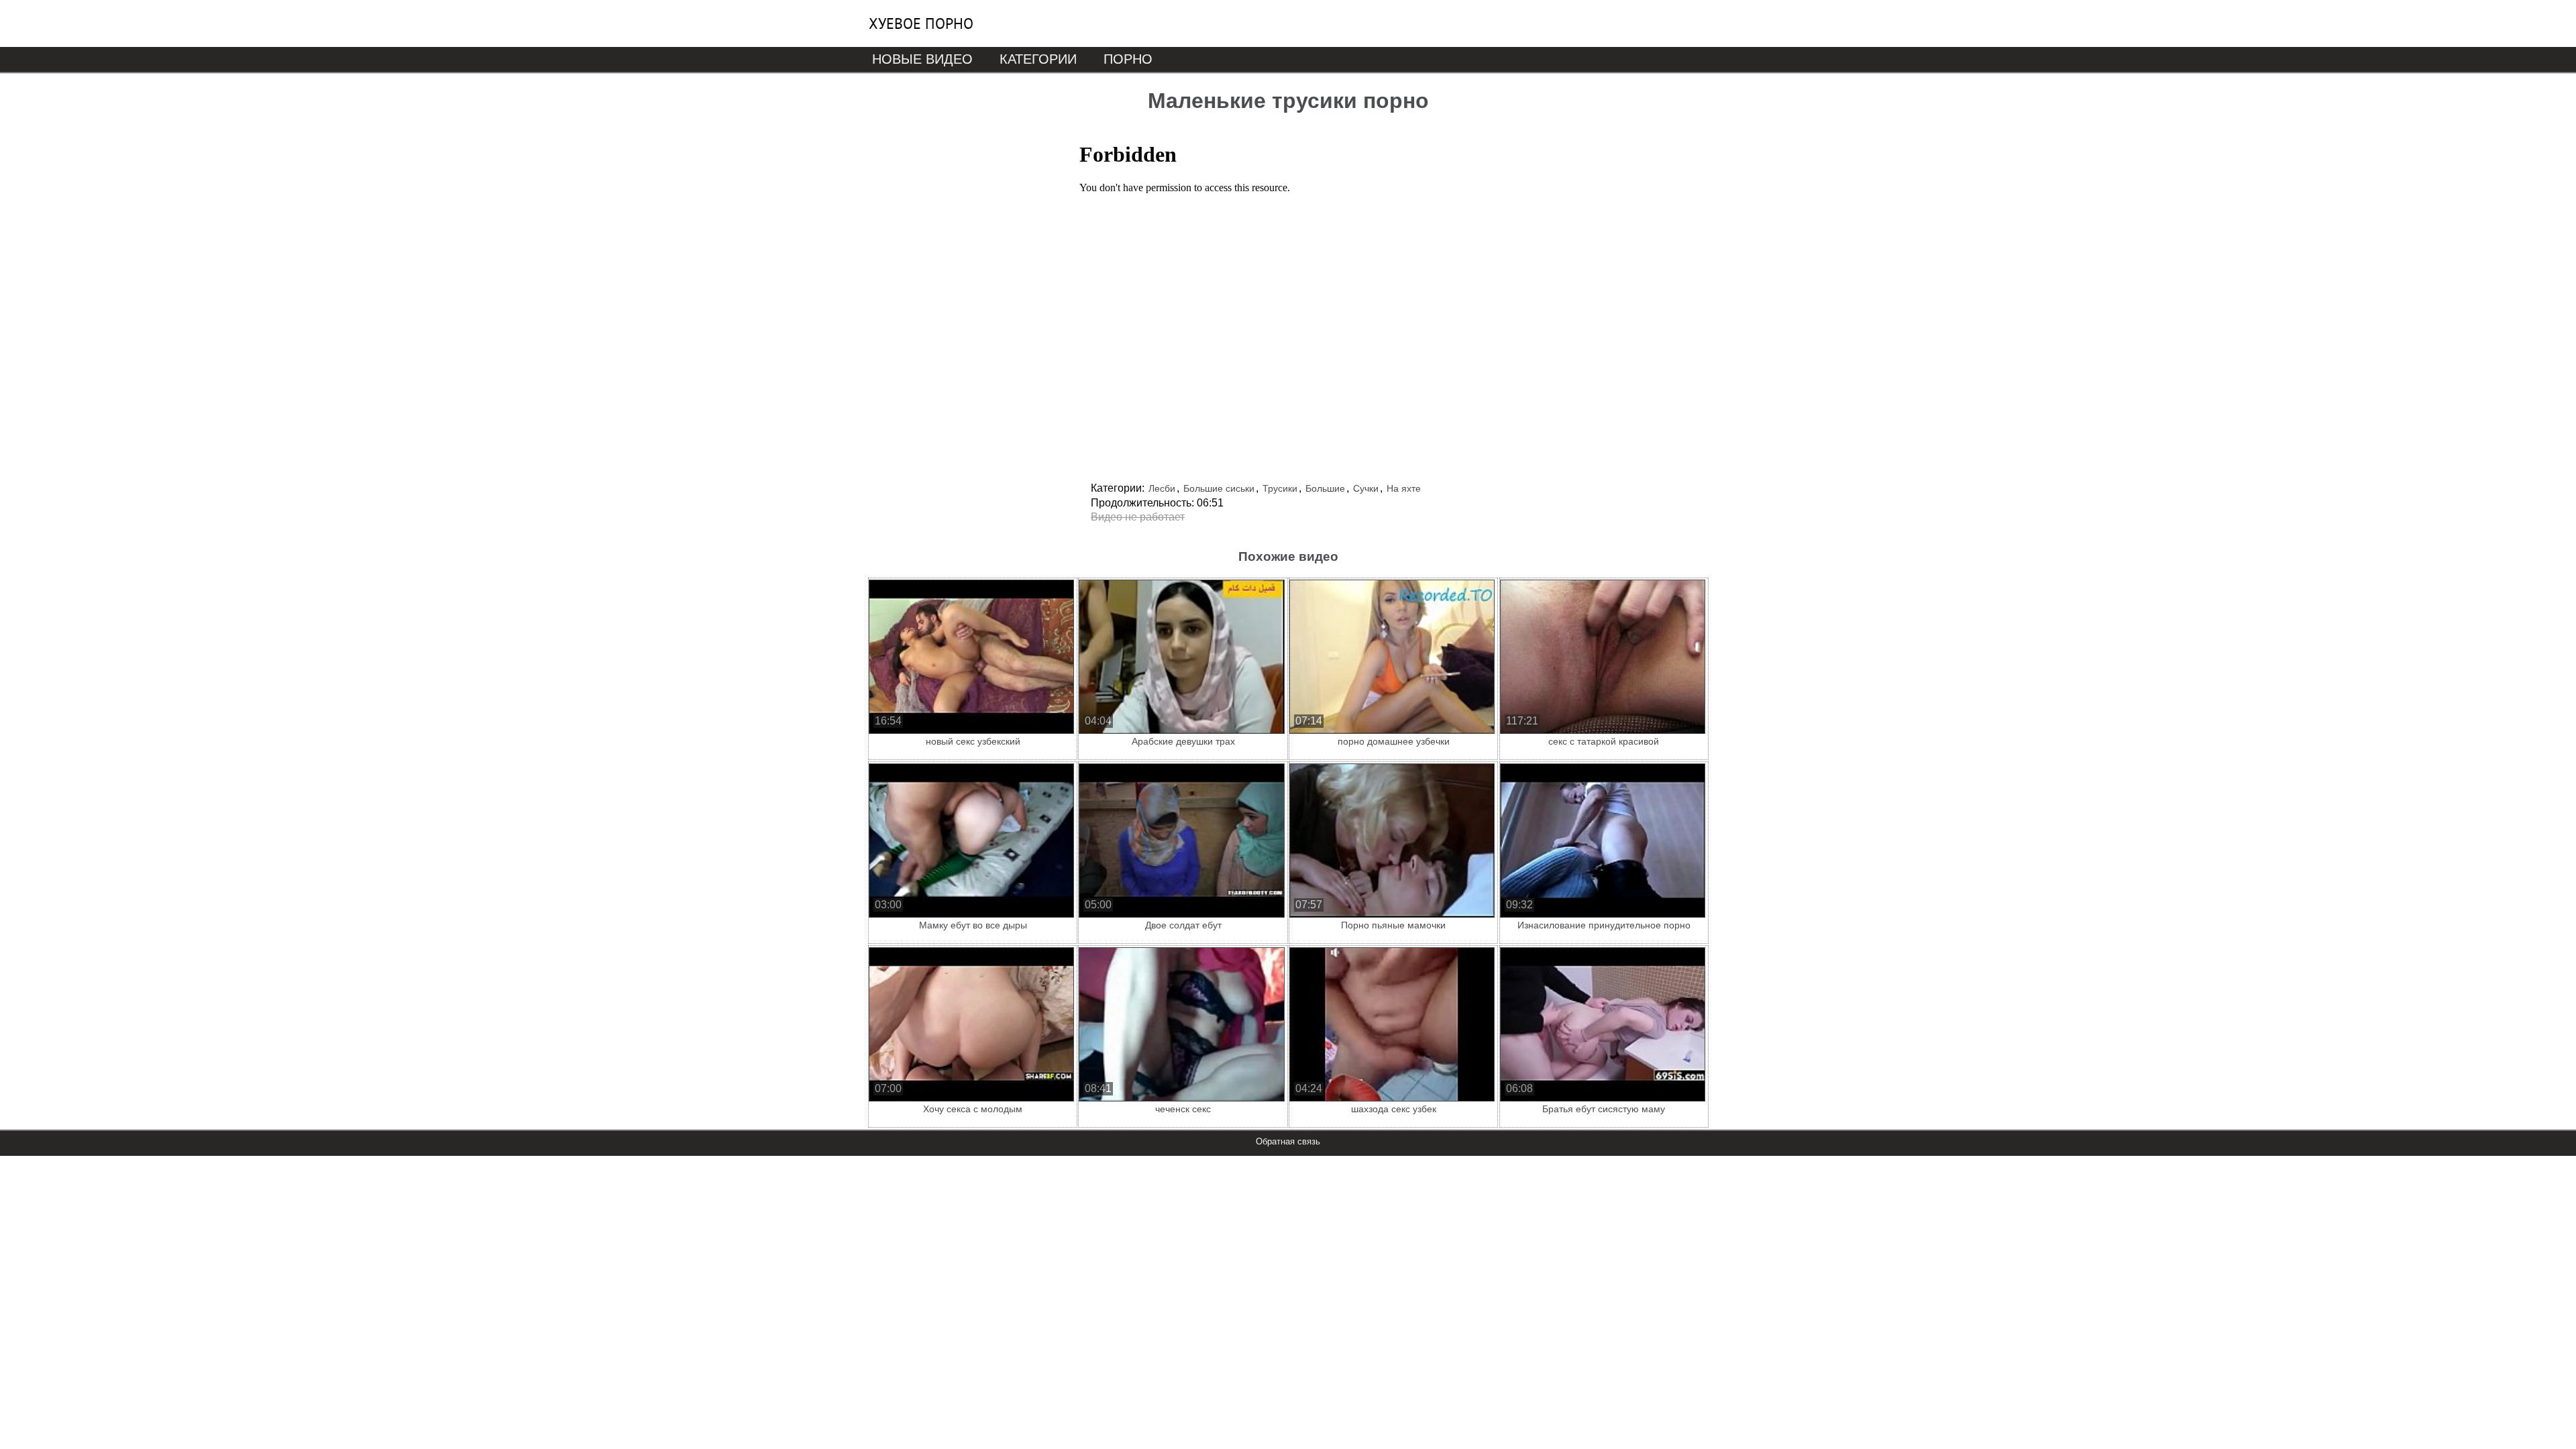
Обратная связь (1288, 1141)
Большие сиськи (1219, 488)
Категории (1038, 59)
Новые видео (922, 59)
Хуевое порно (921, 23)
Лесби (1162, 488)
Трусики (1280, 488)
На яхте (1404, 488)
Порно (1128, 59)
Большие (1325, 488)
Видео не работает (1138, 517)
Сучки (1366, 488)
